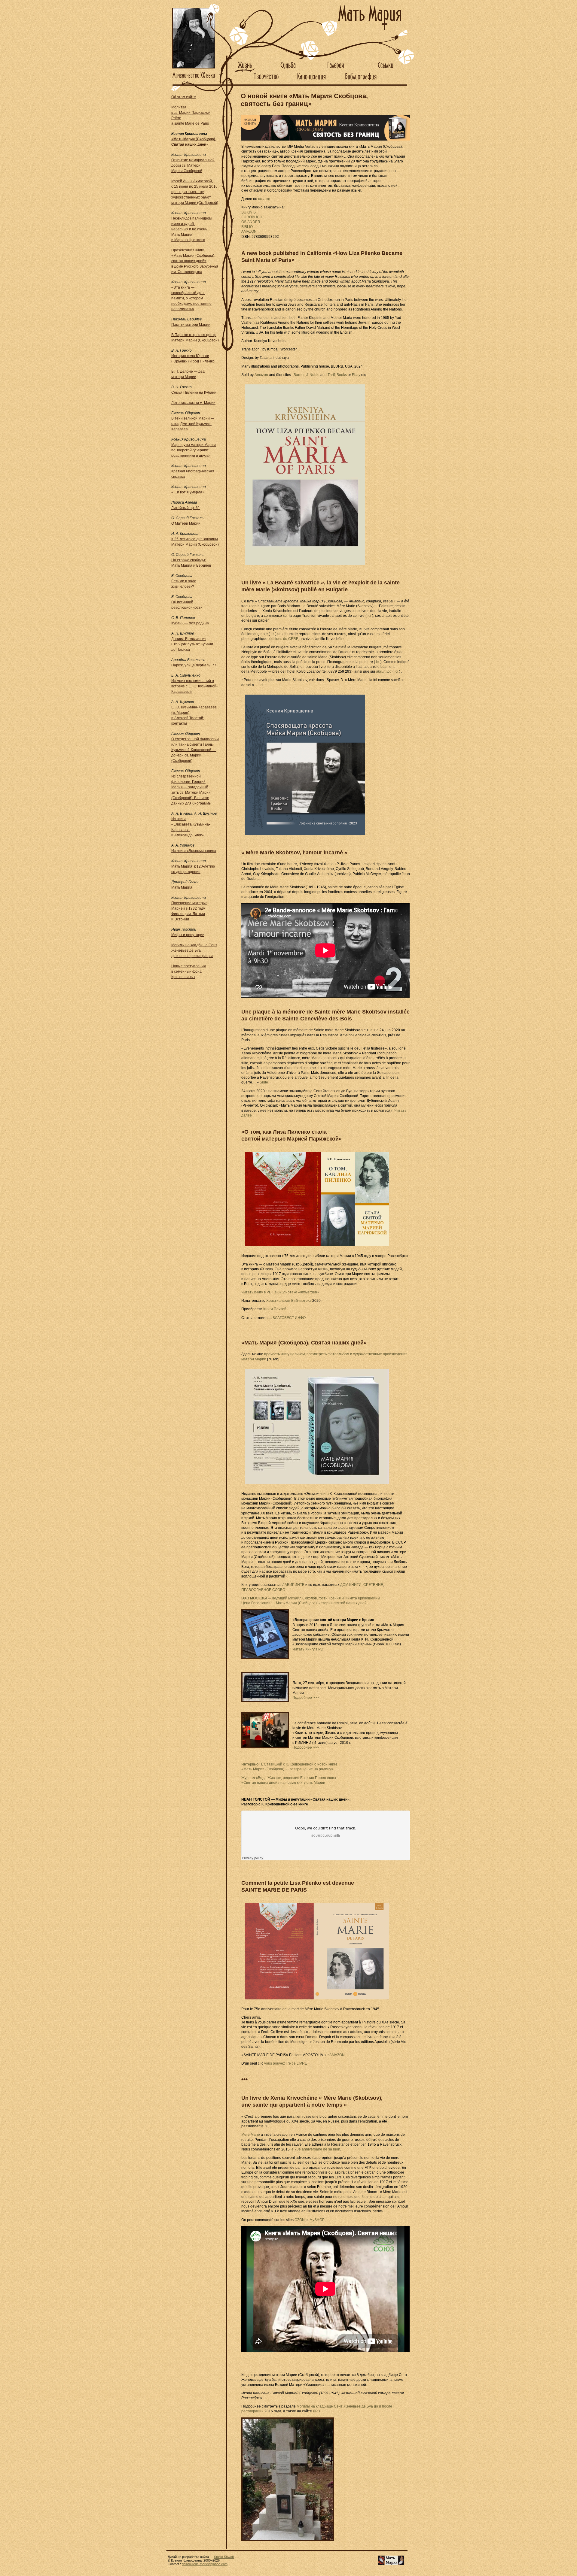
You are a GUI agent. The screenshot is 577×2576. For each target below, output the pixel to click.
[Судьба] (289, 71)
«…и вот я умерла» (188, 492)
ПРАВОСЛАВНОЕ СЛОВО (263, 1590)
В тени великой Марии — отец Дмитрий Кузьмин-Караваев (193, 424)
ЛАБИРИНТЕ (293, 1585)
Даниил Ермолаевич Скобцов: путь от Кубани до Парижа (192, 644)
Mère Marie (251, 2135)
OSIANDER (251, 222)
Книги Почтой (275, 1309)
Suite (264, 1082)
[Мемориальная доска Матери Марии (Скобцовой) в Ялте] (264, 1687)
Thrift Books (337, 375)
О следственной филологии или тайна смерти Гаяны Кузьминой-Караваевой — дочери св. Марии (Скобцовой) (195, 750)
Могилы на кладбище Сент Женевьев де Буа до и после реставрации (194, 950)
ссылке (264, 199)
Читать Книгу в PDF (309, 1649)
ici (369, 616)
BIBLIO (247, 227)
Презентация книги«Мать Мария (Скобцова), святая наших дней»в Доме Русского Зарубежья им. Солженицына (195, 261)
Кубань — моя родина (190, 623)
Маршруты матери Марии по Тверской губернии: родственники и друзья (194, 450)
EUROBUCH (252, 217)
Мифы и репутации (188, 935)
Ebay (356, 375)
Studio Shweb (224, 2557)
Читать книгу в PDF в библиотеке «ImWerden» (280, 1292)
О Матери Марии (186, 523)
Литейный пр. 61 (186, 508)
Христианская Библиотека (289, 1301)
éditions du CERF (284, 639)
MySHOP (317, 2220)
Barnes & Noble (307, 375)
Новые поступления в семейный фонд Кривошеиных (189, 971)
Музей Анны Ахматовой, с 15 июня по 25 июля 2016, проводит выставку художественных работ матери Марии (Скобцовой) (195, 192)
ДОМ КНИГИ (351, 1585)
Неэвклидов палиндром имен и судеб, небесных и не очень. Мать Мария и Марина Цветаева (191, 229)
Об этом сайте (184, 97)
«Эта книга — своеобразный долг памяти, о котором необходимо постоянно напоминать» (191, 298)
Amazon (261, 375)
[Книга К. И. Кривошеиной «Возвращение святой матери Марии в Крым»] (264, 1634)
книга (324, 1494)
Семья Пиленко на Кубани (194, 392)
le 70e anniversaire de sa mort (315, 2149)
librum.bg (384, 671)
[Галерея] (336, 71)
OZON (300, 2220)
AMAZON (249, 232)
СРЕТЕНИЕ (373, 1585)
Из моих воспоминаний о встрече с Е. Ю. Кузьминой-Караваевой (194, 686)
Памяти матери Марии (191, 325)
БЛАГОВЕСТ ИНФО (289, 1318)
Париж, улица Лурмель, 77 (194, 665)
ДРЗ (316, 2411)
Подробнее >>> (306, 1698)
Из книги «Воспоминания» (194, 851)
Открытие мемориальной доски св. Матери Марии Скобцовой (193, 165)
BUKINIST (250, 212)
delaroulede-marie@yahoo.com (205, 2564)
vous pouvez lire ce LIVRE (286, 2063)
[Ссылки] (386, 71)
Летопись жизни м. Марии (193, 403)
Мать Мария (182, 887)
